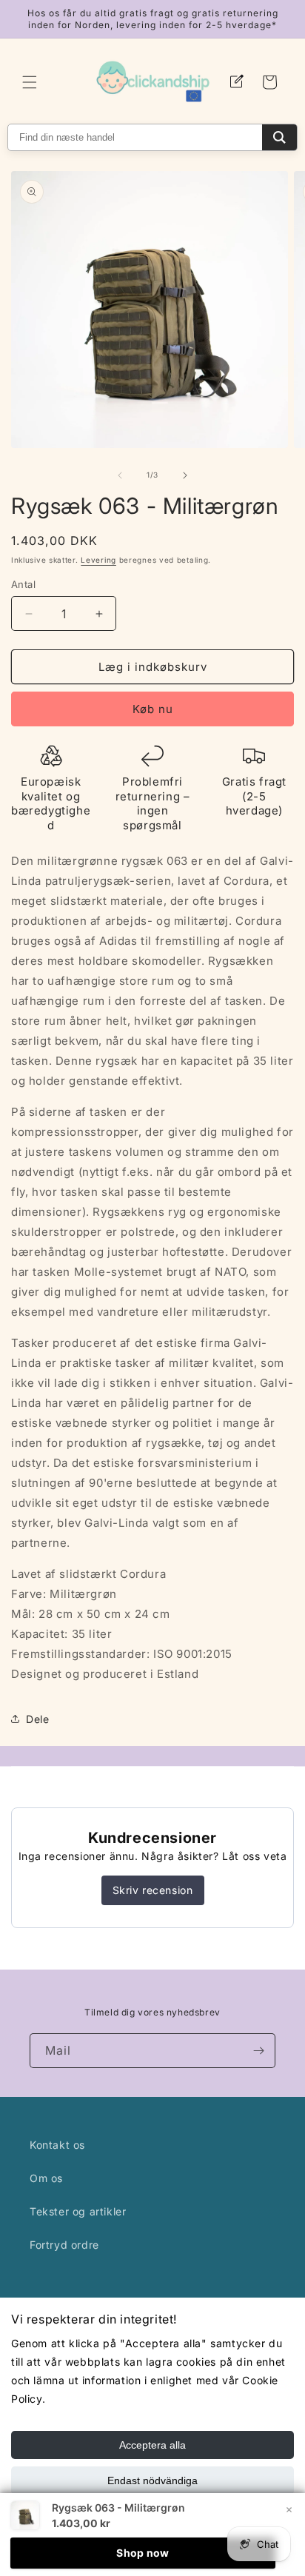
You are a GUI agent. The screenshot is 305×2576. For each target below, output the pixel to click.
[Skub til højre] (185, 475)
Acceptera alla (152, 2445)
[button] (30, 82)
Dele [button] (37, 1719)
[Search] (279, 137)
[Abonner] (258, 2051)
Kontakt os (57, 2145)
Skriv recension (153, 1890)
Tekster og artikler (78, 2211)
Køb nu (153, 709)
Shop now (143, 2553)
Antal (23, 584)
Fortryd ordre (64, 2245)
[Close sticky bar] (289, 2509)
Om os (46, 2178)
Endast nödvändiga (152, 2480)
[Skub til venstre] (120, 475)
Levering (98, 560)
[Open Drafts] (237, 82)
